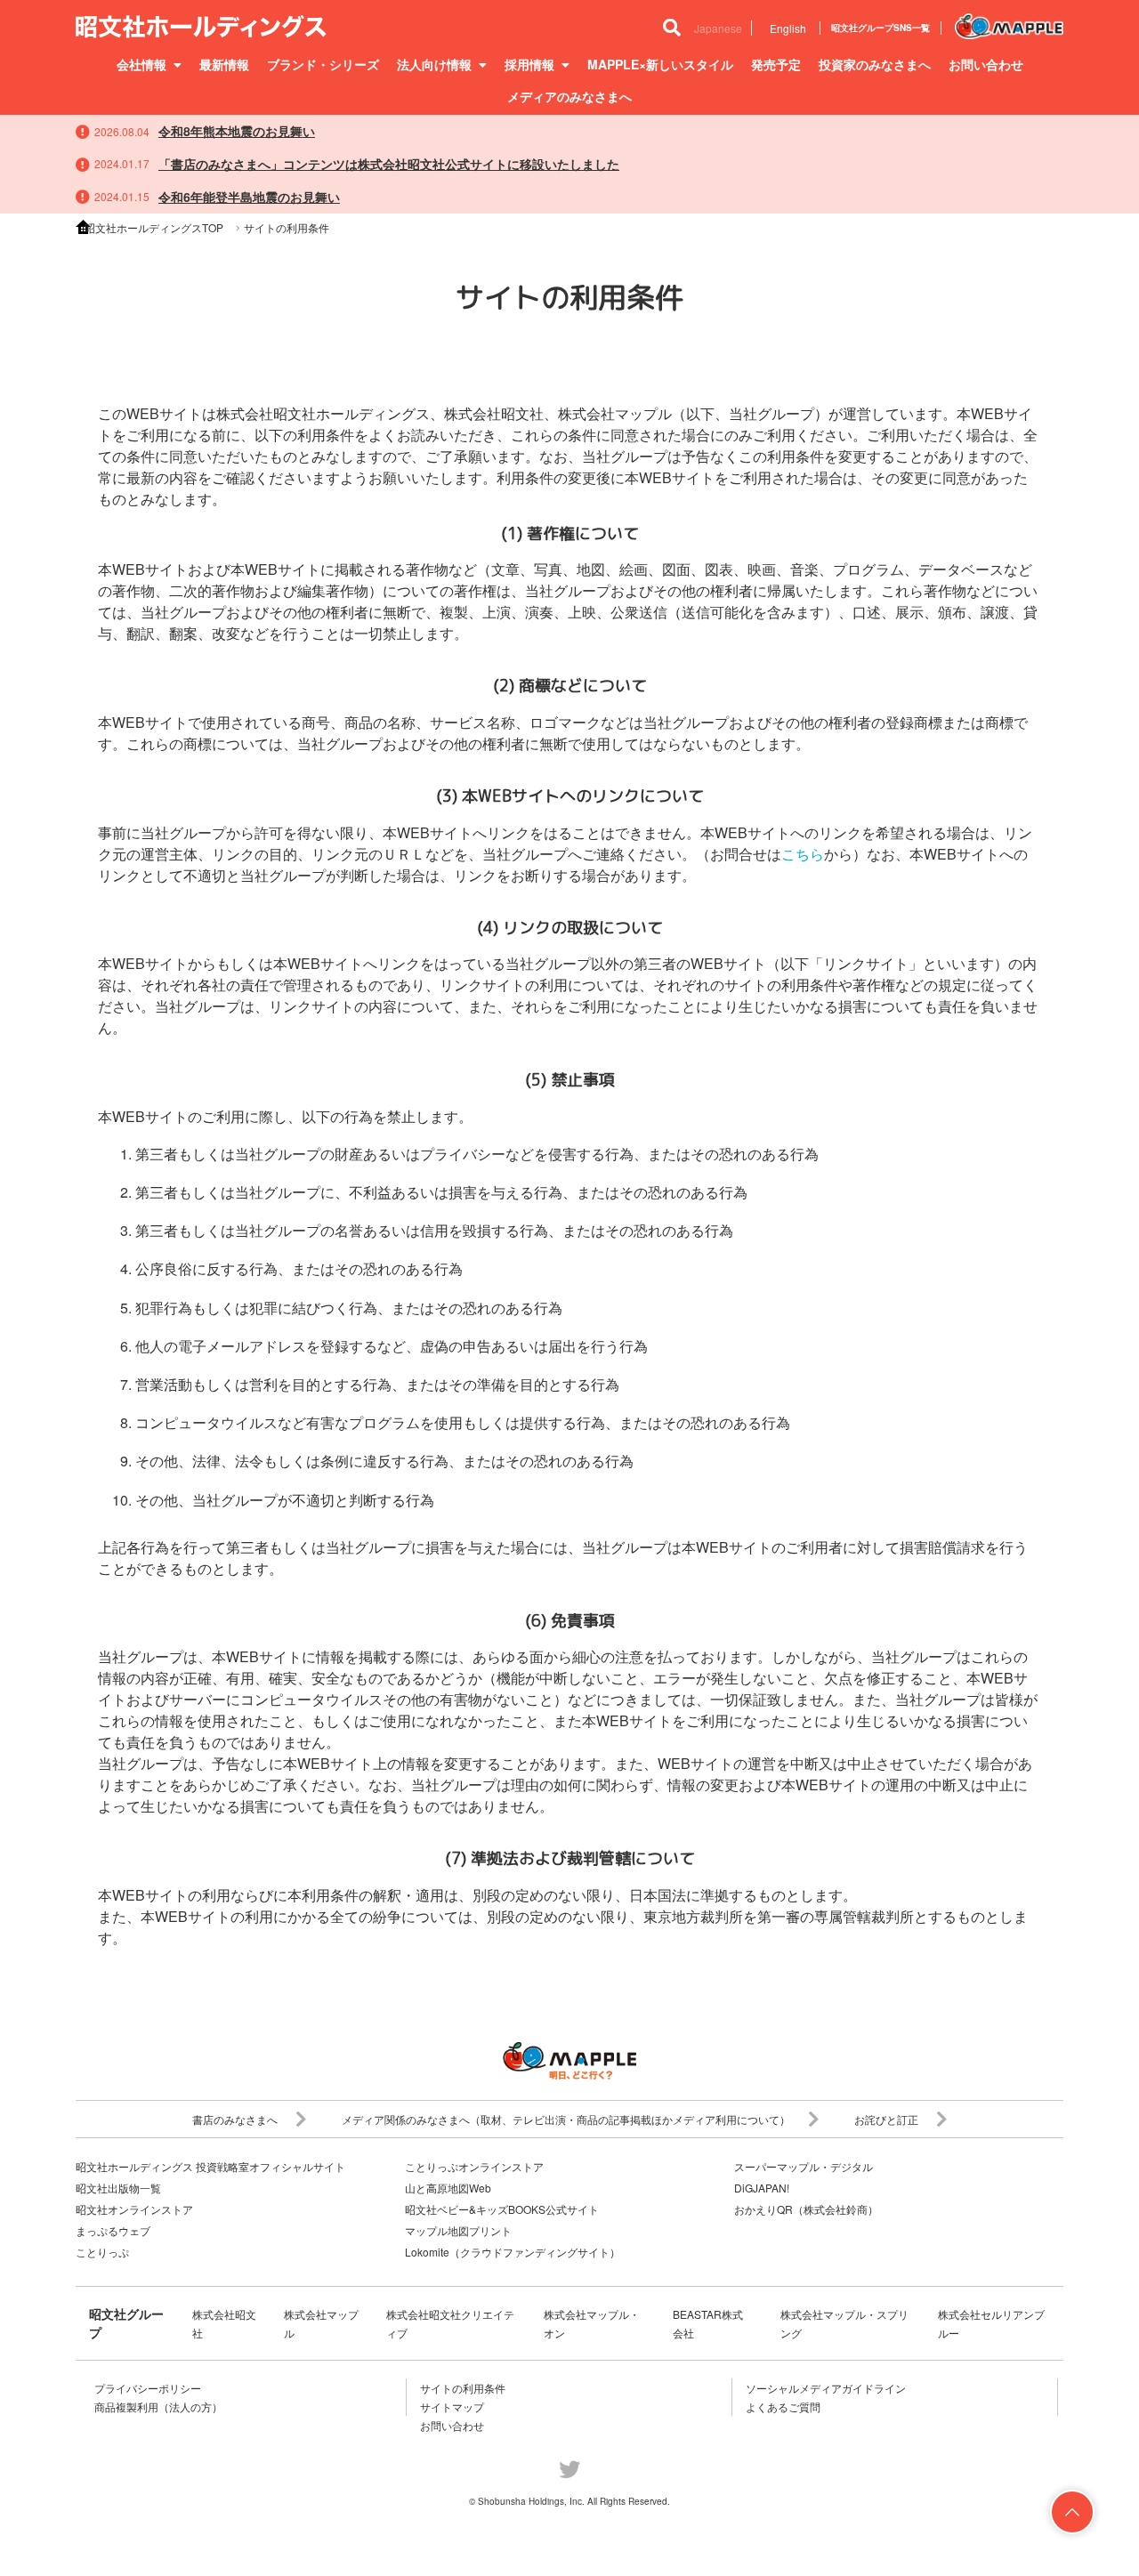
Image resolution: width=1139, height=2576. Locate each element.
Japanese (718, 28)
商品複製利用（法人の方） (158, 2406)
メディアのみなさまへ (569, 96)
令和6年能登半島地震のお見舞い (249, 197)
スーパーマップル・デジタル (804, 2166)
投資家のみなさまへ (875, 64)
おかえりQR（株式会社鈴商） (806, 2209)
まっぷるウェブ (113, 2230)
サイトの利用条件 (463, 2388)
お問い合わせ (986, 64)
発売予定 (776, 64)
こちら (803, 854)
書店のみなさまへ (235, 2119)
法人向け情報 (434, 64)
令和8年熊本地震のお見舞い (237, 131)
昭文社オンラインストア (134, 2209)
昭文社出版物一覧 (118, 2188)
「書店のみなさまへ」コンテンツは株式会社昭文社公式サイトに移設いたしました (389, 164)
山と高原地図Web (448, 2188)
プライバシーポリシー (148, 2388)
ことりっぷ (102, 2252)
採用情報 (529, 64)
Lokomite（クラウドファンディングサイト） (513, 2252)
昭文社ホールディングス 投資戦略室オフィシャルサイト (210, 2166)
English (788, 28)
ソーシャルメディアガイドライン (826, 2388)
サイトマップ (452, 2406)
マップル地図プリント (458, 2230)
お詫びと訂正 (886, 2119)
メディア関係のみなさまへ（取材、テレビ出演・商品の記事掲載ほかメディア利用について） (566, 2119)
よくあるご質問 (783, 2406)
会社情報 (141, 64)
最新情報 (224, 64)
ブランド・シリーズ (323, 64)
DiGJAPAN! (762, 2188)
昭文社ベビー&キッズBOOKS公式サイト (502, 2209)
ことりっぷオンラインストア (474, 2166)
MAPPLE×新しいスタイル (660, 64)
